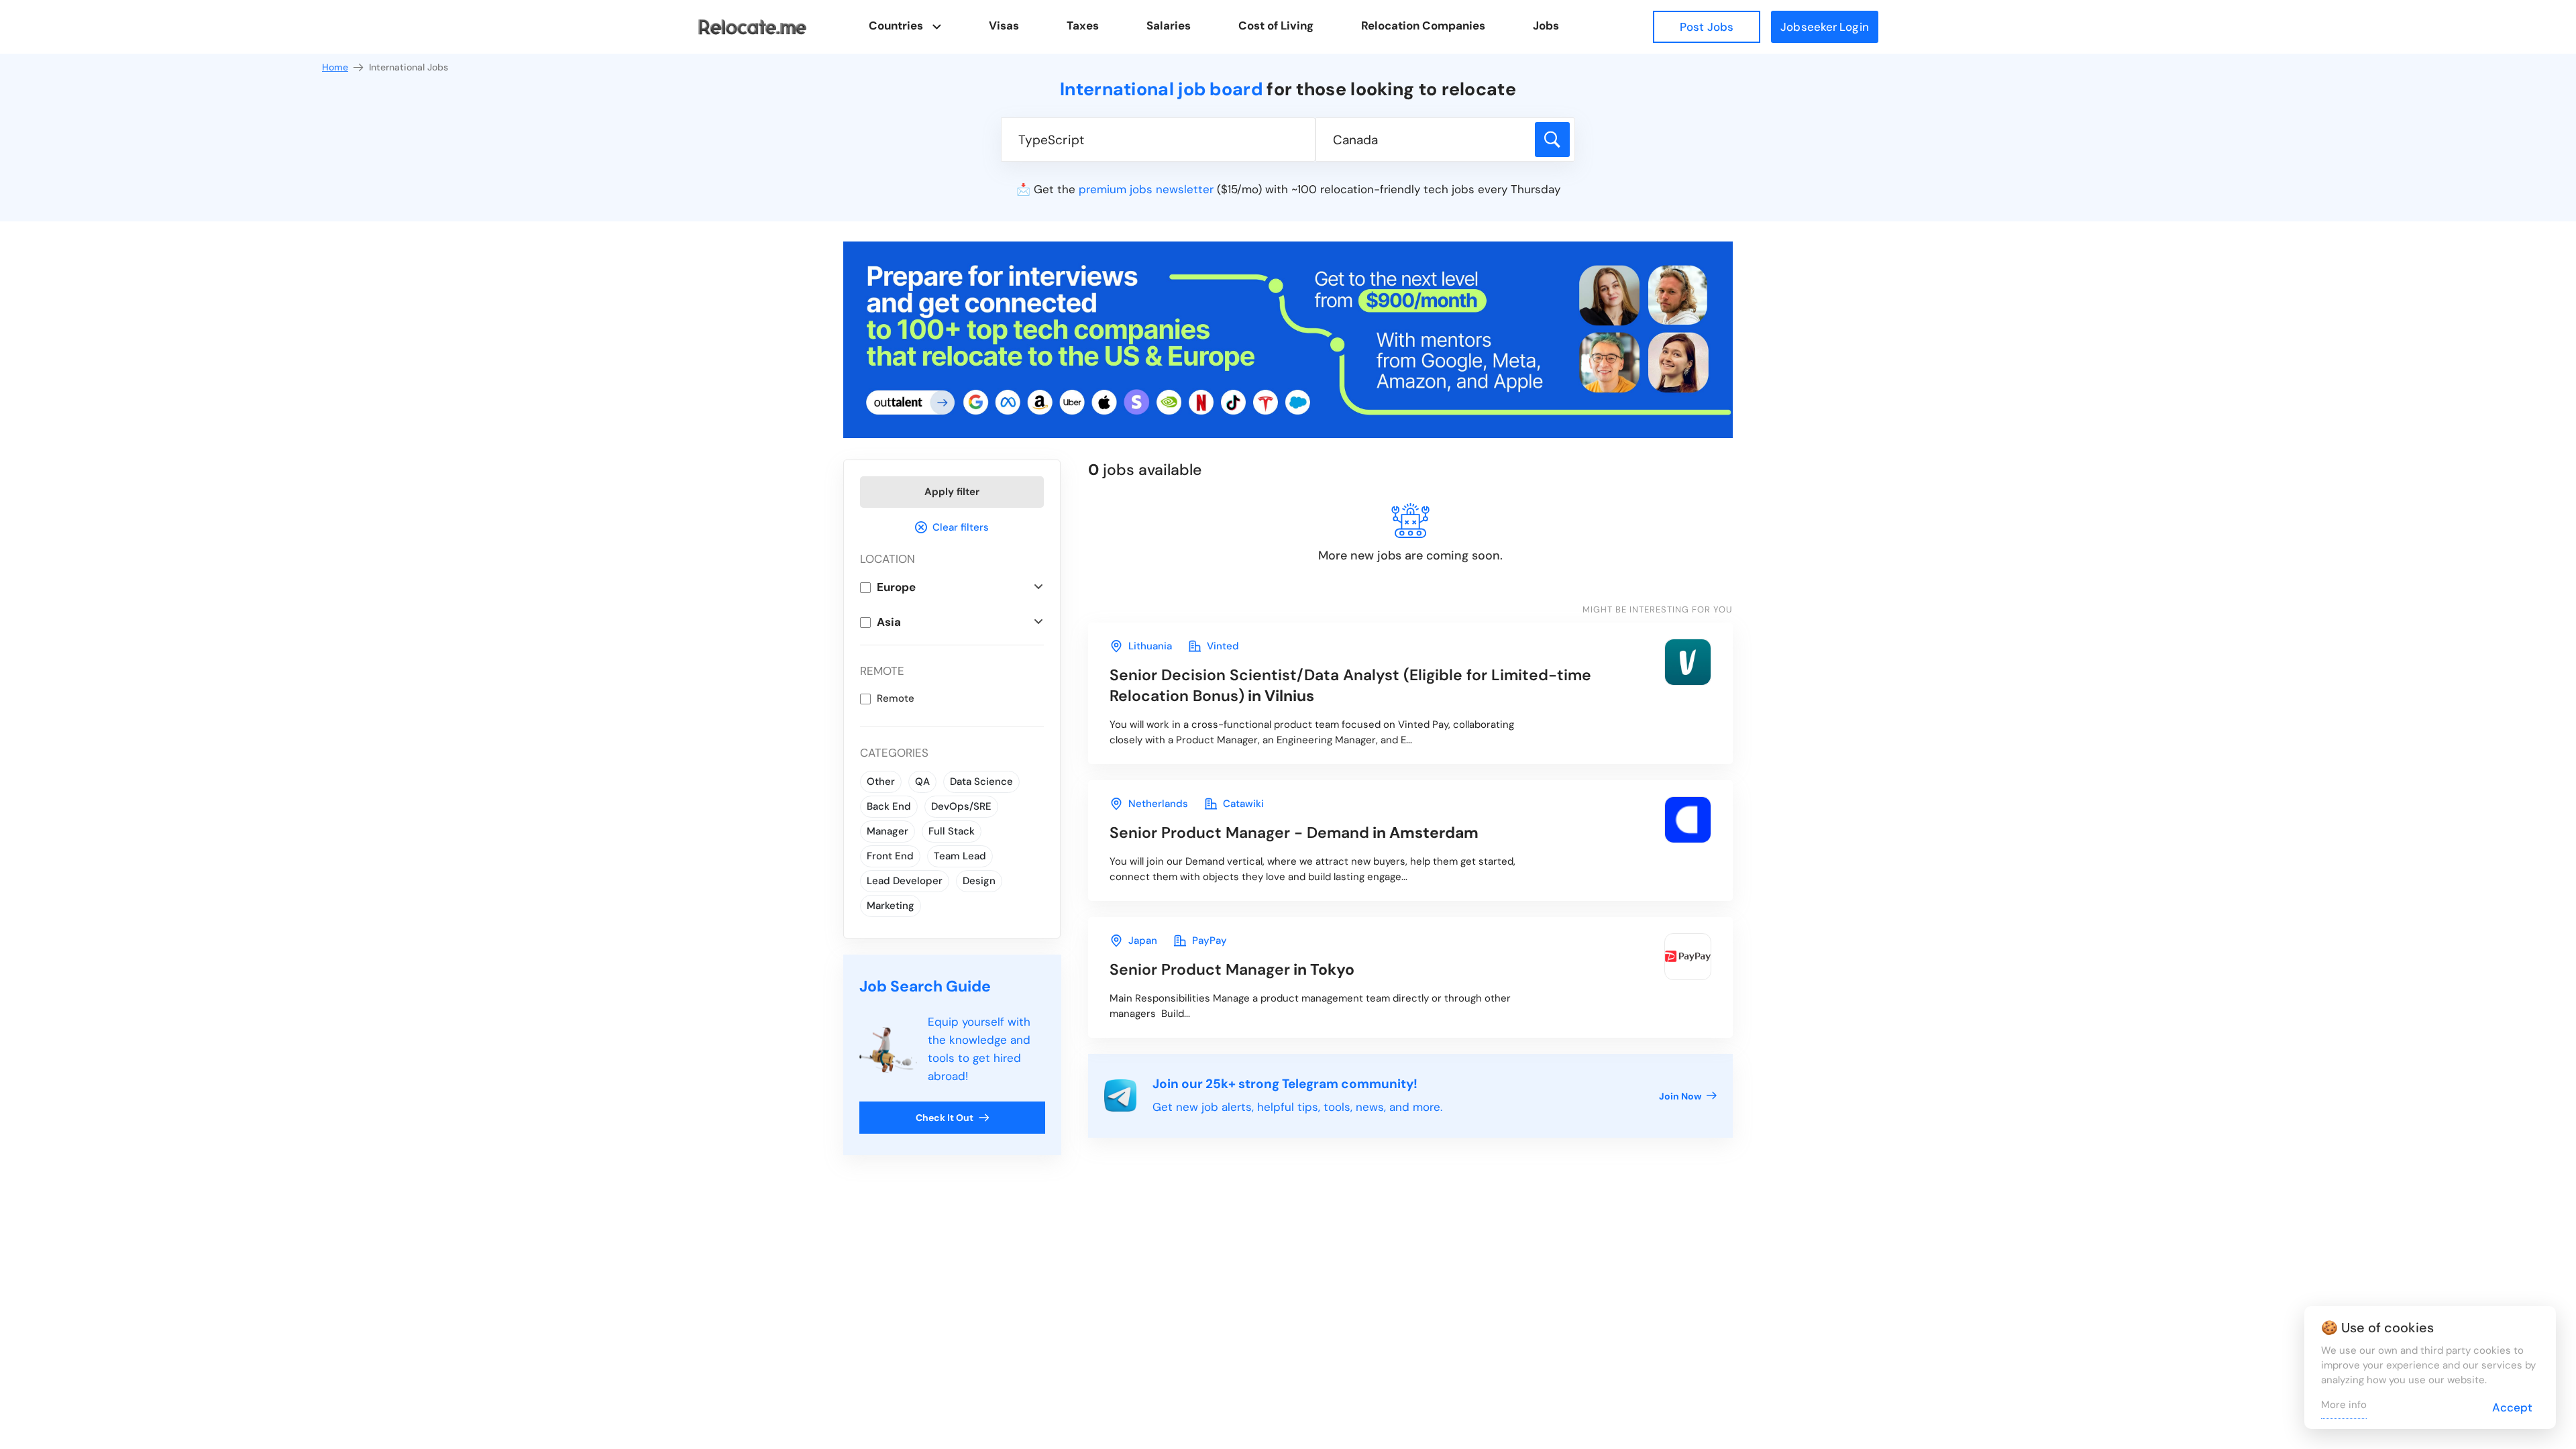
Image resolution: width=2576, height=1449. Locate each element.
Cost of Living (1276, 25)
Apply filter (952, 492)
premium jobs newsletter (1146, 189)
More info (2344, 1405)
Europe (896, 587)
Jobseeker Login (1825, 27)
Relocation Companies (1423, 25)
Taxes (1083, 25)
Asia (889, 622)
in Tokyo (1232, 969)
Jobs (1546, 25)
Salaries (1169, 25)
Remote (896, 698)
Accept (2512, 1407)
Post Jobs (1707, 27)
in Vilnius (1350, 685)
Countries (896, 25)
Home (335, 67)
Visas (1004, 25)
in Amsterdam (1294, 833)
